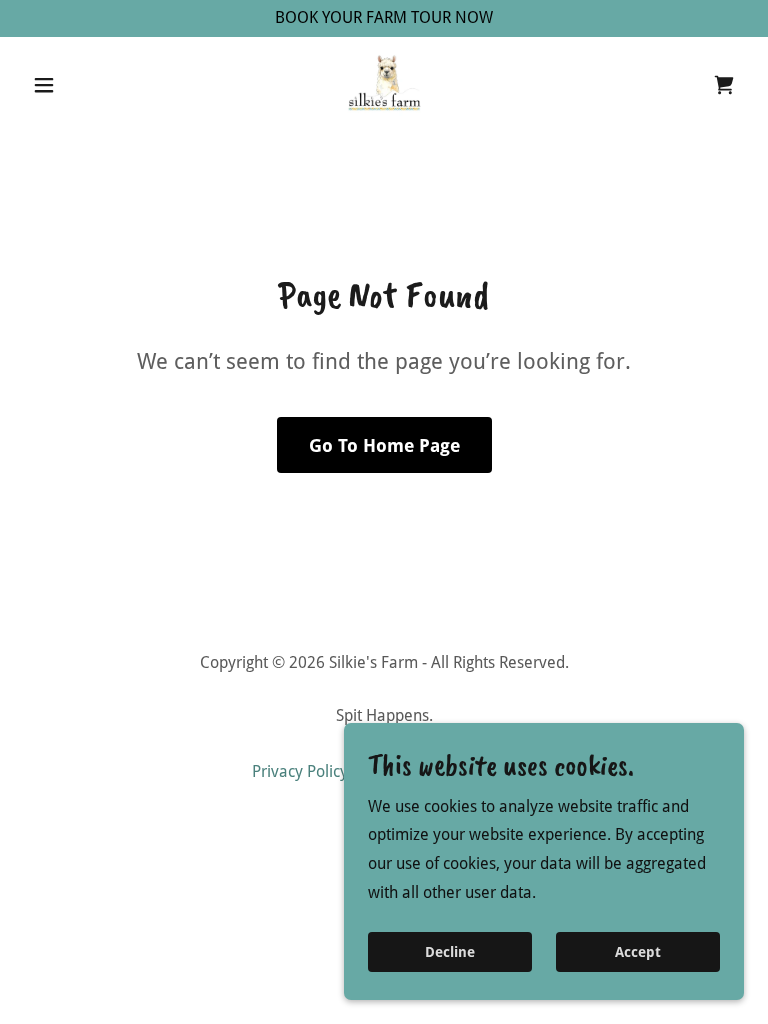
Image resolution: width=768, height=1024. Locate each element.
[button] (78, 85)
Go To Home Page (384, 445)
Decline (450, 952)
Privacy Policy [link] (300, 771)
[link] (384, 85)
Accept (638, 952)
